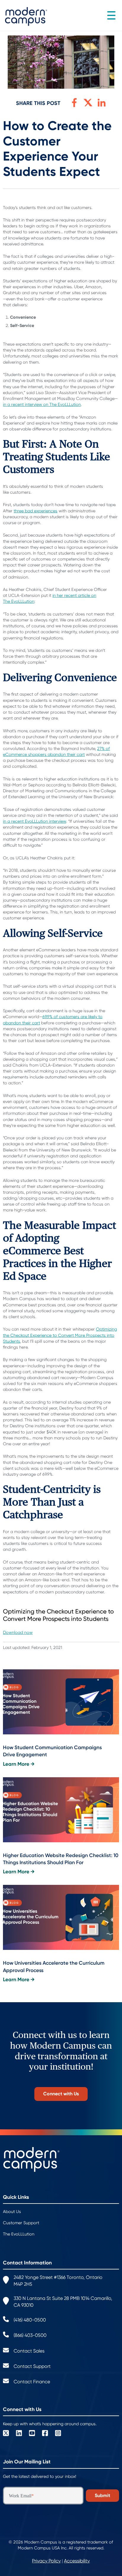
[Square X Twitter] (6, 2434)
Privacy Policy (46, 2561)
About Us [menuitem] (12, 2212)
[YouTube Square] (32, 2434)
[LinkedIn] (19, 2434)
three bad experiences (36, 511)
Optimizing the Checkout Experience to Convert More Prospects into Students (60, 1335)
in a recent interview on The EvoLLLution (42, 404)
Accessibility (77, 2561)
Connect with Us (61, 2094)
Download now (18, 1632)
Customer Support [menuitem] (21, 2223)
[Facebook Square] (45, 2434)
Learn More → (19, 1764)
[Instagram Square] (58, 2434)
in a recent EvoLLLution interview (34, 821)
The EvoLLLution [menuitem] (19, 2234)
